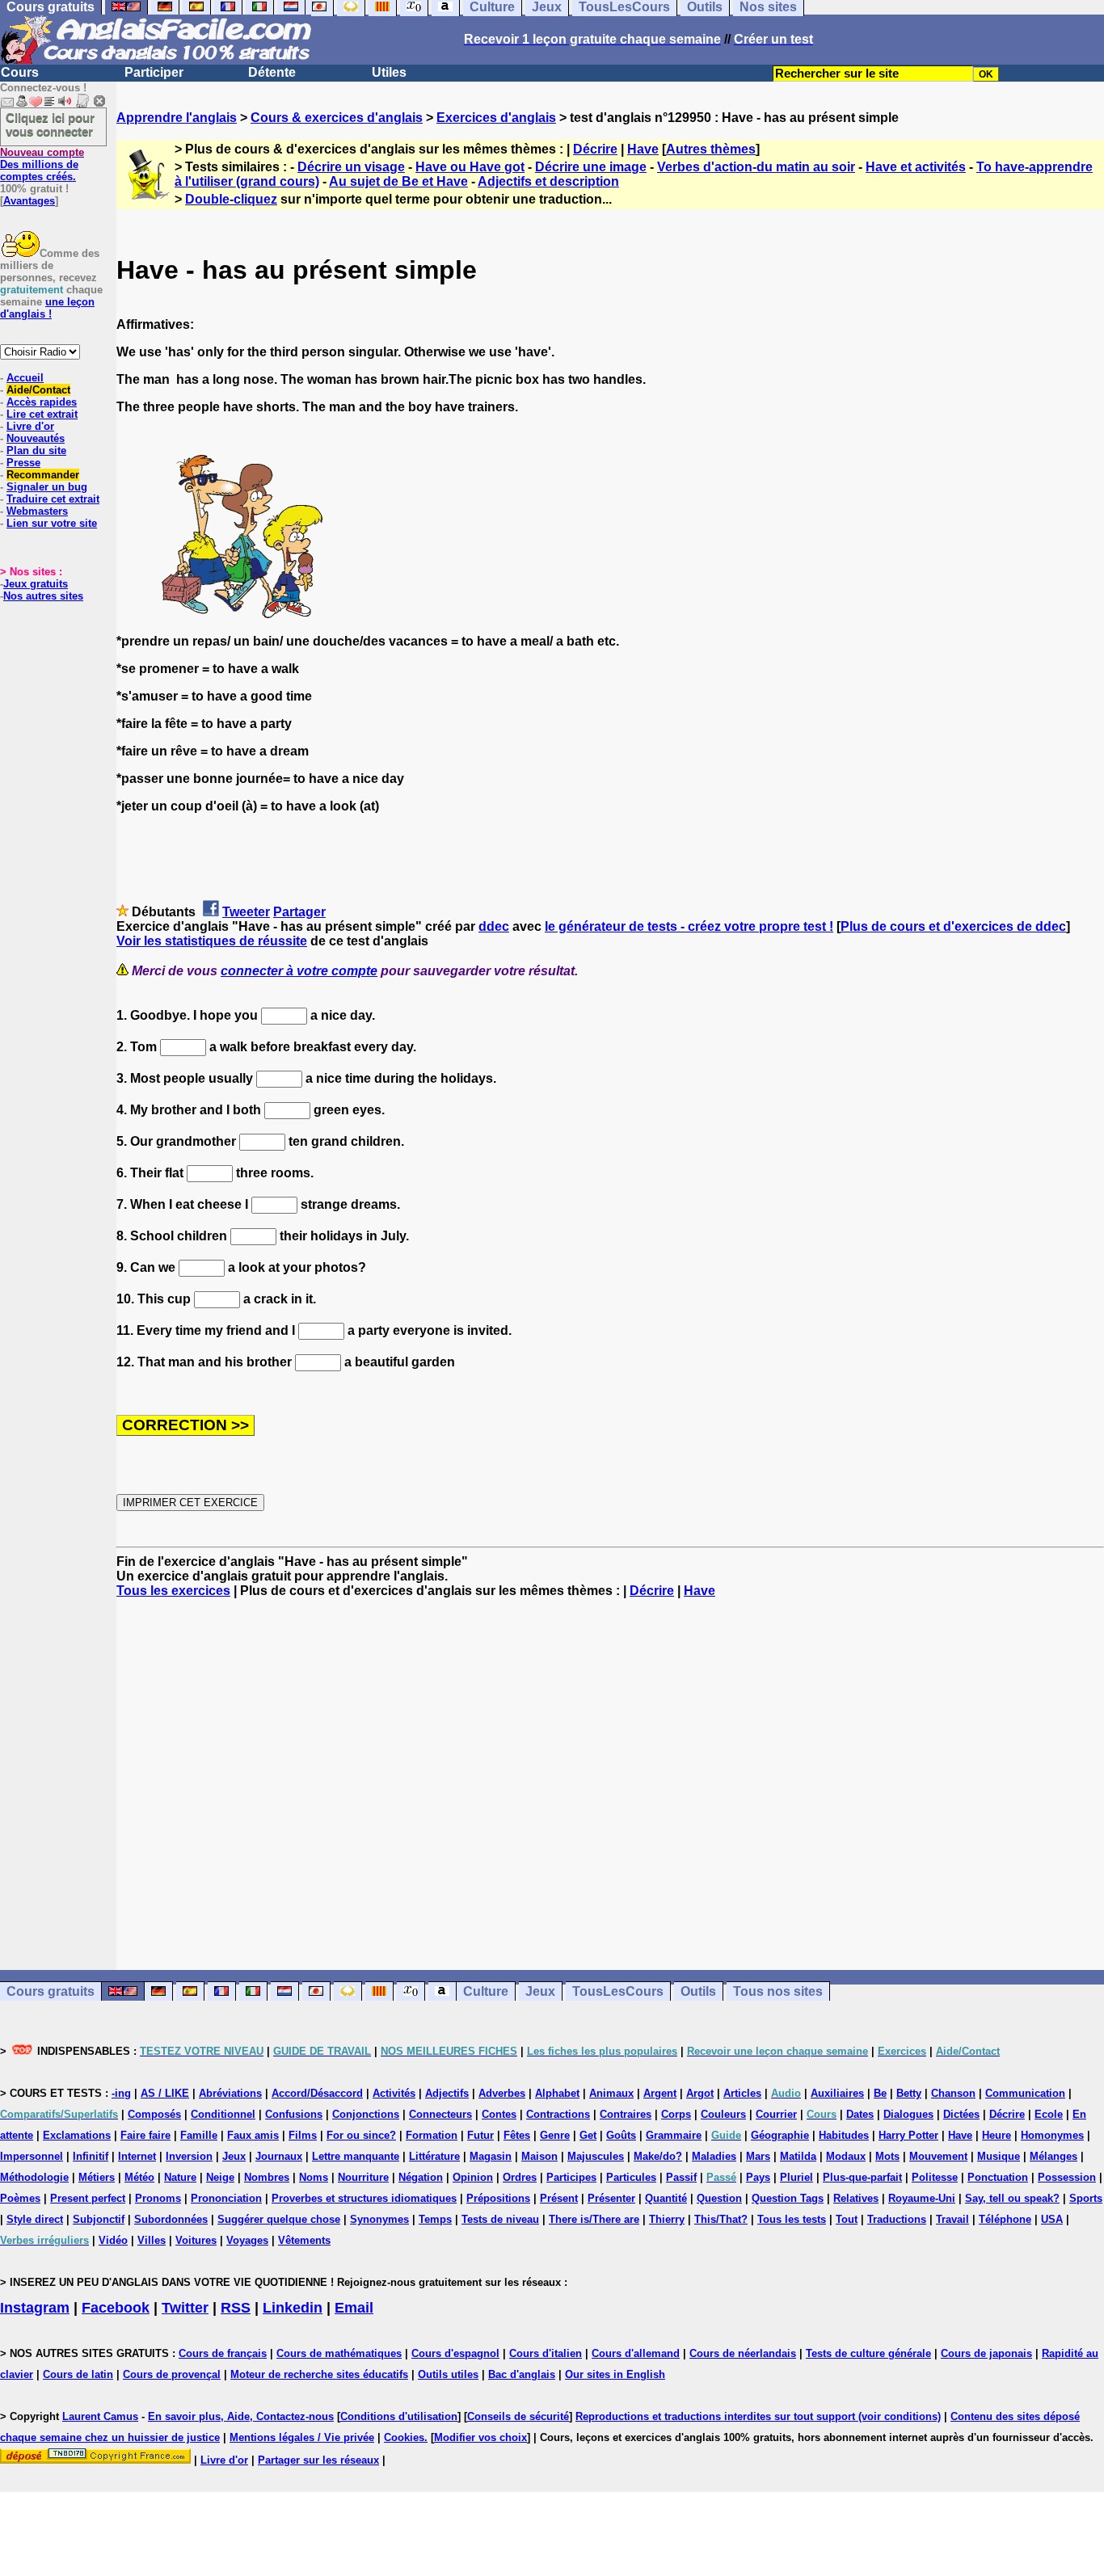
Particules (631, 2177)
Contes (499, 2114)
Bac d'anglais (522, 2374)
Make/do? (658, 2156)
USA (1052, 2219)
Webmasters (37, 511)
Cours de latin (78, 2374)
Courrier (776, 2114)
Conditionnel (223, 2114)
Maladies (714, 2156)
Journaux (279, 2156)
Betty (909, 2093)
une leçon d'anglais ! (47, 308)
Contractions (558, 2114)
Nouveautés (36, 438)
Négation (421, 2177)
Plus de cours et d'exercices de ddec (953, 926)
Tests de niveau (500, 2219)
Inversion (189, 2156)
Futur (480, 2135)
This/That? (721, 2219)
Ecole (1049, 2114)
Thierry (667, 2219)
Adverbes (502, 2093)
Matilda (798, 2156)
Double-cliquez (231, 199)
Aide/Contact (38, 390)
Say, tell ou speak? (1012, 2198)
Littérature (434, 2156)
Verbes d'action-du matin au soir (756, 167)
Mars (758, 2156)
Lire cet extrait (42, 414)
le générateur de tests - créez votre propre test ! (689, 926)
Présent (559, 2198)
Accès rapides (42, 402)
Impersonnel (32, 2156)
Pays (758, 2177)
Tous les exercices (173, 1591)
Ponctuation (998, 2177)
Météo (139, 2177)
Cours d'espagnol (455, 2353)
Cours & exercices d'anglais (337, 118)
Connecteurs (440, 2114)
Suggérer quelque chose (279, 2219)
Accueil (25, 378)
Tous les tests (792, 2219)
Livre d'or (30, 426)
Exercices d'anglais (496, 118)
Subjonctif (99, 2219)
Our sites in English (615, 2374)
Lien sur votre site (52, 523)
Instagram (35, 2308)
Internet (137, 2156)
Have (643, 149)
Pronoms (158, 2198)
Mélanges (1053, 2156)
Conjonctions (366, 2114)
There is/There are (594, 2219)
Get (588, 2135)
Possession (1067, 2177)
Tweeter (246, 912)
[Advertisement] (610, 1784)
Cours (20, 72)
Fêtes (517, 2135)
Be (880, 2093)
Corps (676, 2114)
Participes (571, 2177)
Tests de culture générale (868, 2353)
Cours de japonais (986, 2353)
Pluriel (796, 2177)
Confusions (294, 2114)
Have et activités (916, 167)
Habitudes (844, 2135)
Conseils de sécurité (518, 2416)
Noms (314, 2177)
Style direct (35, 2219)
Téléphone (1005, 2219)
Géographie (780, 2135)
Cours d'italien (546, 2353)
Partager (299, 912)
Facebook (116, 2308)
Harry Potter (908, 2135)
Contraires (626, 2114)
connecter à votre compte (299, 971)
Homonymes (1052, 2135)
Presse (23, 463)
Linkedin (293, 2308)
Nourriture (363, 2177)
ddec (494, 926)
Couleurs (723, 2114)
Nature (180, 2177)
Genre (555, 2135)
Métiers (97, 2177)
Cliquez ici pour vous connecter (50, 124)
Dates (860, 2114)
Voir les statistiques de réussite (212, 941)
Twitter (185, 2308)
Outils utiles (448, 2374)
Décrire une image (591, 167)
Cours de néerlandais (743, 2353)
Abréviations (230, 2093)
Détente (272, 72)
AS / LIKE (165, 2093)
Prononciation (226, 2198)
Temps (435, 2219)
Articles (742, 2093)
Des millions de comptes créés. (42, 164)
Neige (220, 2177)
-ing (121, 2093)
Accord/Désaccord (317, 2093)
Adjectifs (447, 2093)
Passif (681, 2177)
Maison (539, 2156)
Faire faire (145, 2135)
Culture (486, 1991)
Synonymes (379, 2219)
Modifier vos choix (480, 2437)
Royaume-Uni (922, 2198)
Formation (432, 2135)
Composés (154, 2114)
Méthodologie (34, 2177)
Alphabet (557, 2093)
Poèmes (20, 2198)
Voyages (247, 2240)
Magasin (491, 2156)
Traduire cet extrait (53, 499)
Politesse (935, 2177)
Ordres (520, 2177)
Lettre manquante (356, 2156)
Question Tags (788, 2198)
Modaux (846, 2156)
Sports (1086, 2198)
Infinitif (91, 2156)
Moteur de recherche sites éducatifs (319, 2374)
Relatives (856, 2198)
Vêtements (304, 2240)
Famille (199, 2135)
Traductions (897, 2219)
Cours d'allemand (636, 2353)
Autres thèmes (711, 149)
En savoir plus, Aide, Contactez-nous (241, 2416)
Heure (997, 2135)
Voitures (196, 2240)
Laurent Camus (100, 2416)
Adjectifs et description (548, 181)
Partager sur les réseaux (318, 2460)
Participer (154, 72)
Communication (1025, 2093)
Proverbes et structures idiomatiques (364, 2198)
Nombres (267, 2177)
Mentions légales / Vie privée (302, 2437)
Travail (952, 2219)
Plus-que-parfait (862, 2177)
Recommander (43, 475)
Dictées (961, 2114)
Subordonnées (171, 2219)
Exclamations (77, 2135)
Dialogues (908, 2114)
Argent (660, 2093)
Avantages (29, 201)
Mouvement (938, 2156)
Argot (700, 2093)
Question (719, 2198)
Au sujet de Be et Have (398, 181)
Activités (394, 2093)
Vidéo (113, 2240)
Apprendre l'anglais (177, 118)
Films (303, 2135)
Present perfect (88, 2198)
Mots (887, 2156)
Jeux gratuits (36, 584)
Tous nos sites (778, 1991)
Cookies (404, 2437)
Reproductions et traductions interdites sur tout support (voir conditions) (758, 2416)
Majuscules (596, 2156)
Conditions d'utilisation (399, 2416)
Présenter (611, 2198)
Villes (152, 2240)
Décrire (595, 149)
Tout (847, 2219)
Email (354, 2308)
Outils (698, 1991)
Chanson (953, 2093)
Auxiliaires (837, 2093)
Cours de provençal (172, 2374)
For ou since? (361, 2135)
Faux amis (253, 2135)
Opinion (473, 2177)
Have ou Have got (470, 167)
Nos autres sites (43, 596)
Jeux (540, 1991)
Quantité (666, 2198)
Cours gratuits (51, 1991)
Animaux (611, 2093)
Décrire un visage (351, 167)
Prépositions (498, 2198)
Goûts (621, 2135)
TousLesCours (618, 1991)
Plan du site (36, 450)
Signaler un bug (47, 487)
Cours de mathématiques (339, 2353)
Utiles (389, 72)
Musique (999, 2156)
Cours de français (223, 2353)
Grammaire (674, 2135)
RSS (236, 2308)
